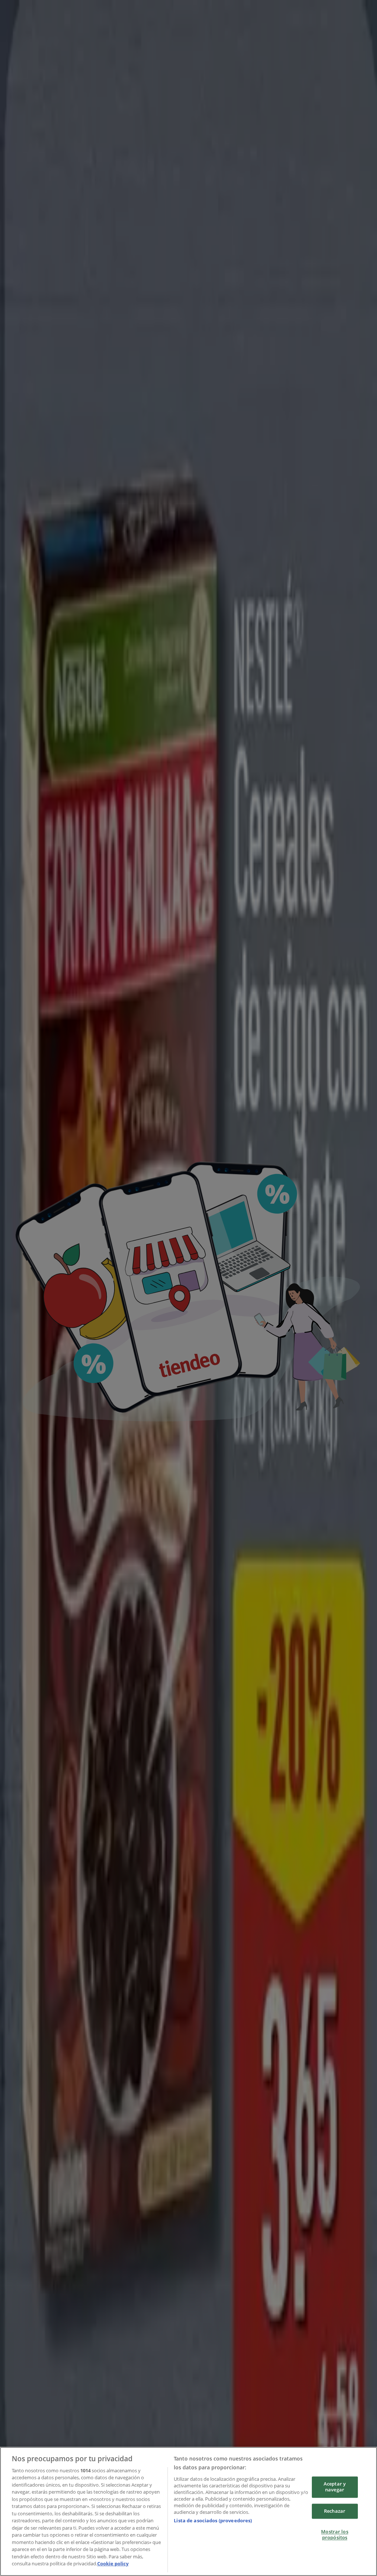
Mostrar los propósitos (334, 2535)
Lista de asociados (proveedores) (213, 2520)
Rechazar (335, 2511)
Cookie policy (113, 2563)
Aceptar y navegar (335, 2487)
